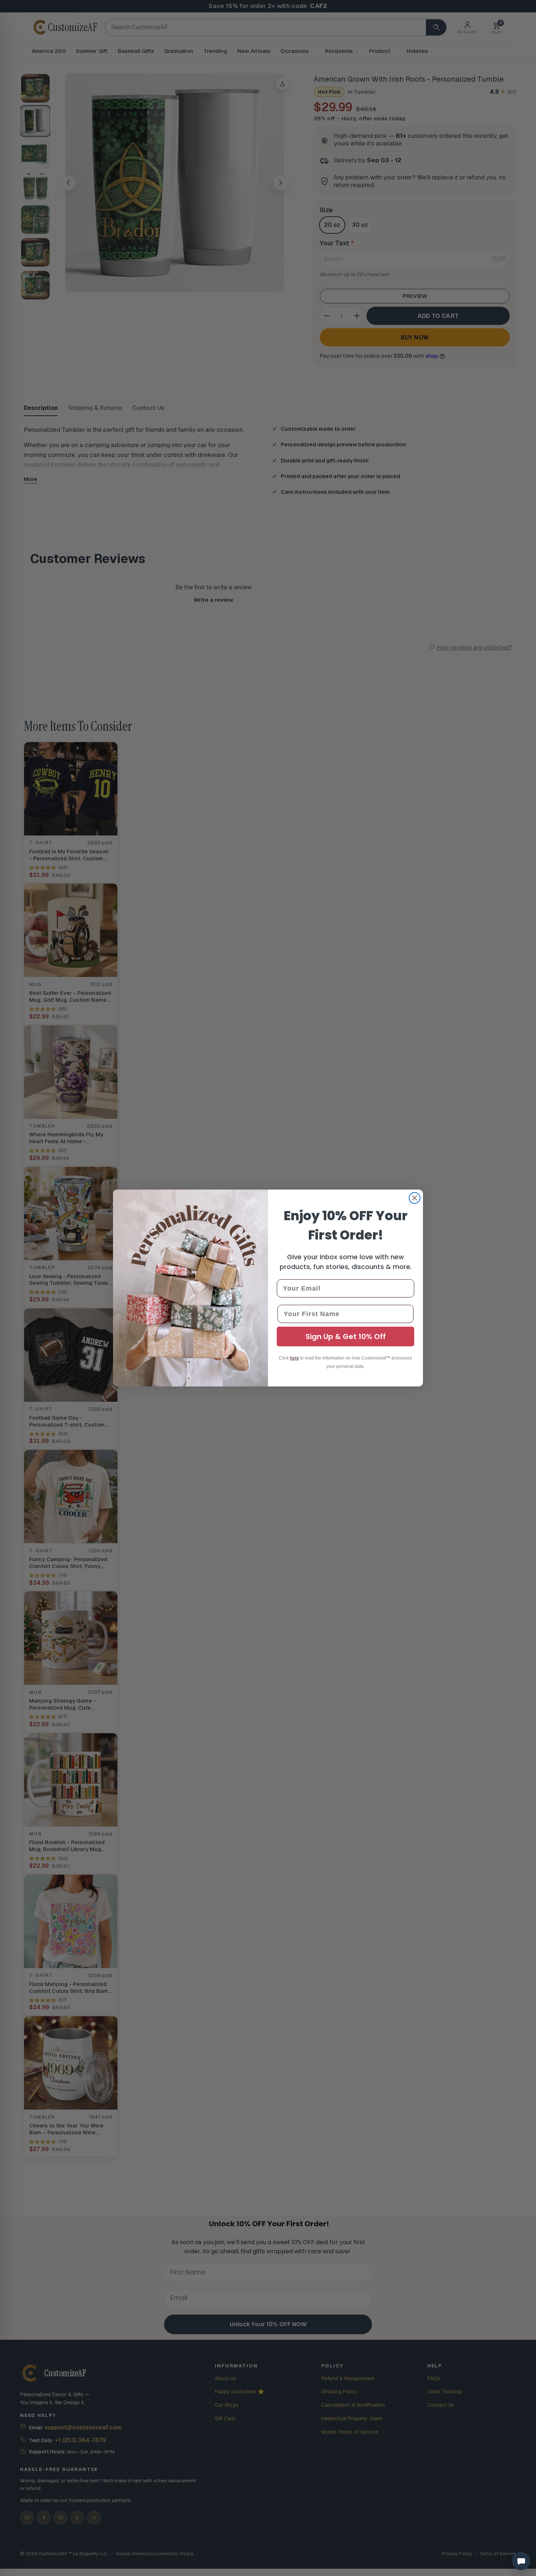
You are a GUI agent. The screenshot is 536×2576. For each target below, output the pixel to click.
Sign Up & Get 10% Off (346, 1337)
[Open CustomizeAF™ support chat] (521, 2561)
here (294, 1358)
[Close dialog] (415, 1198)
